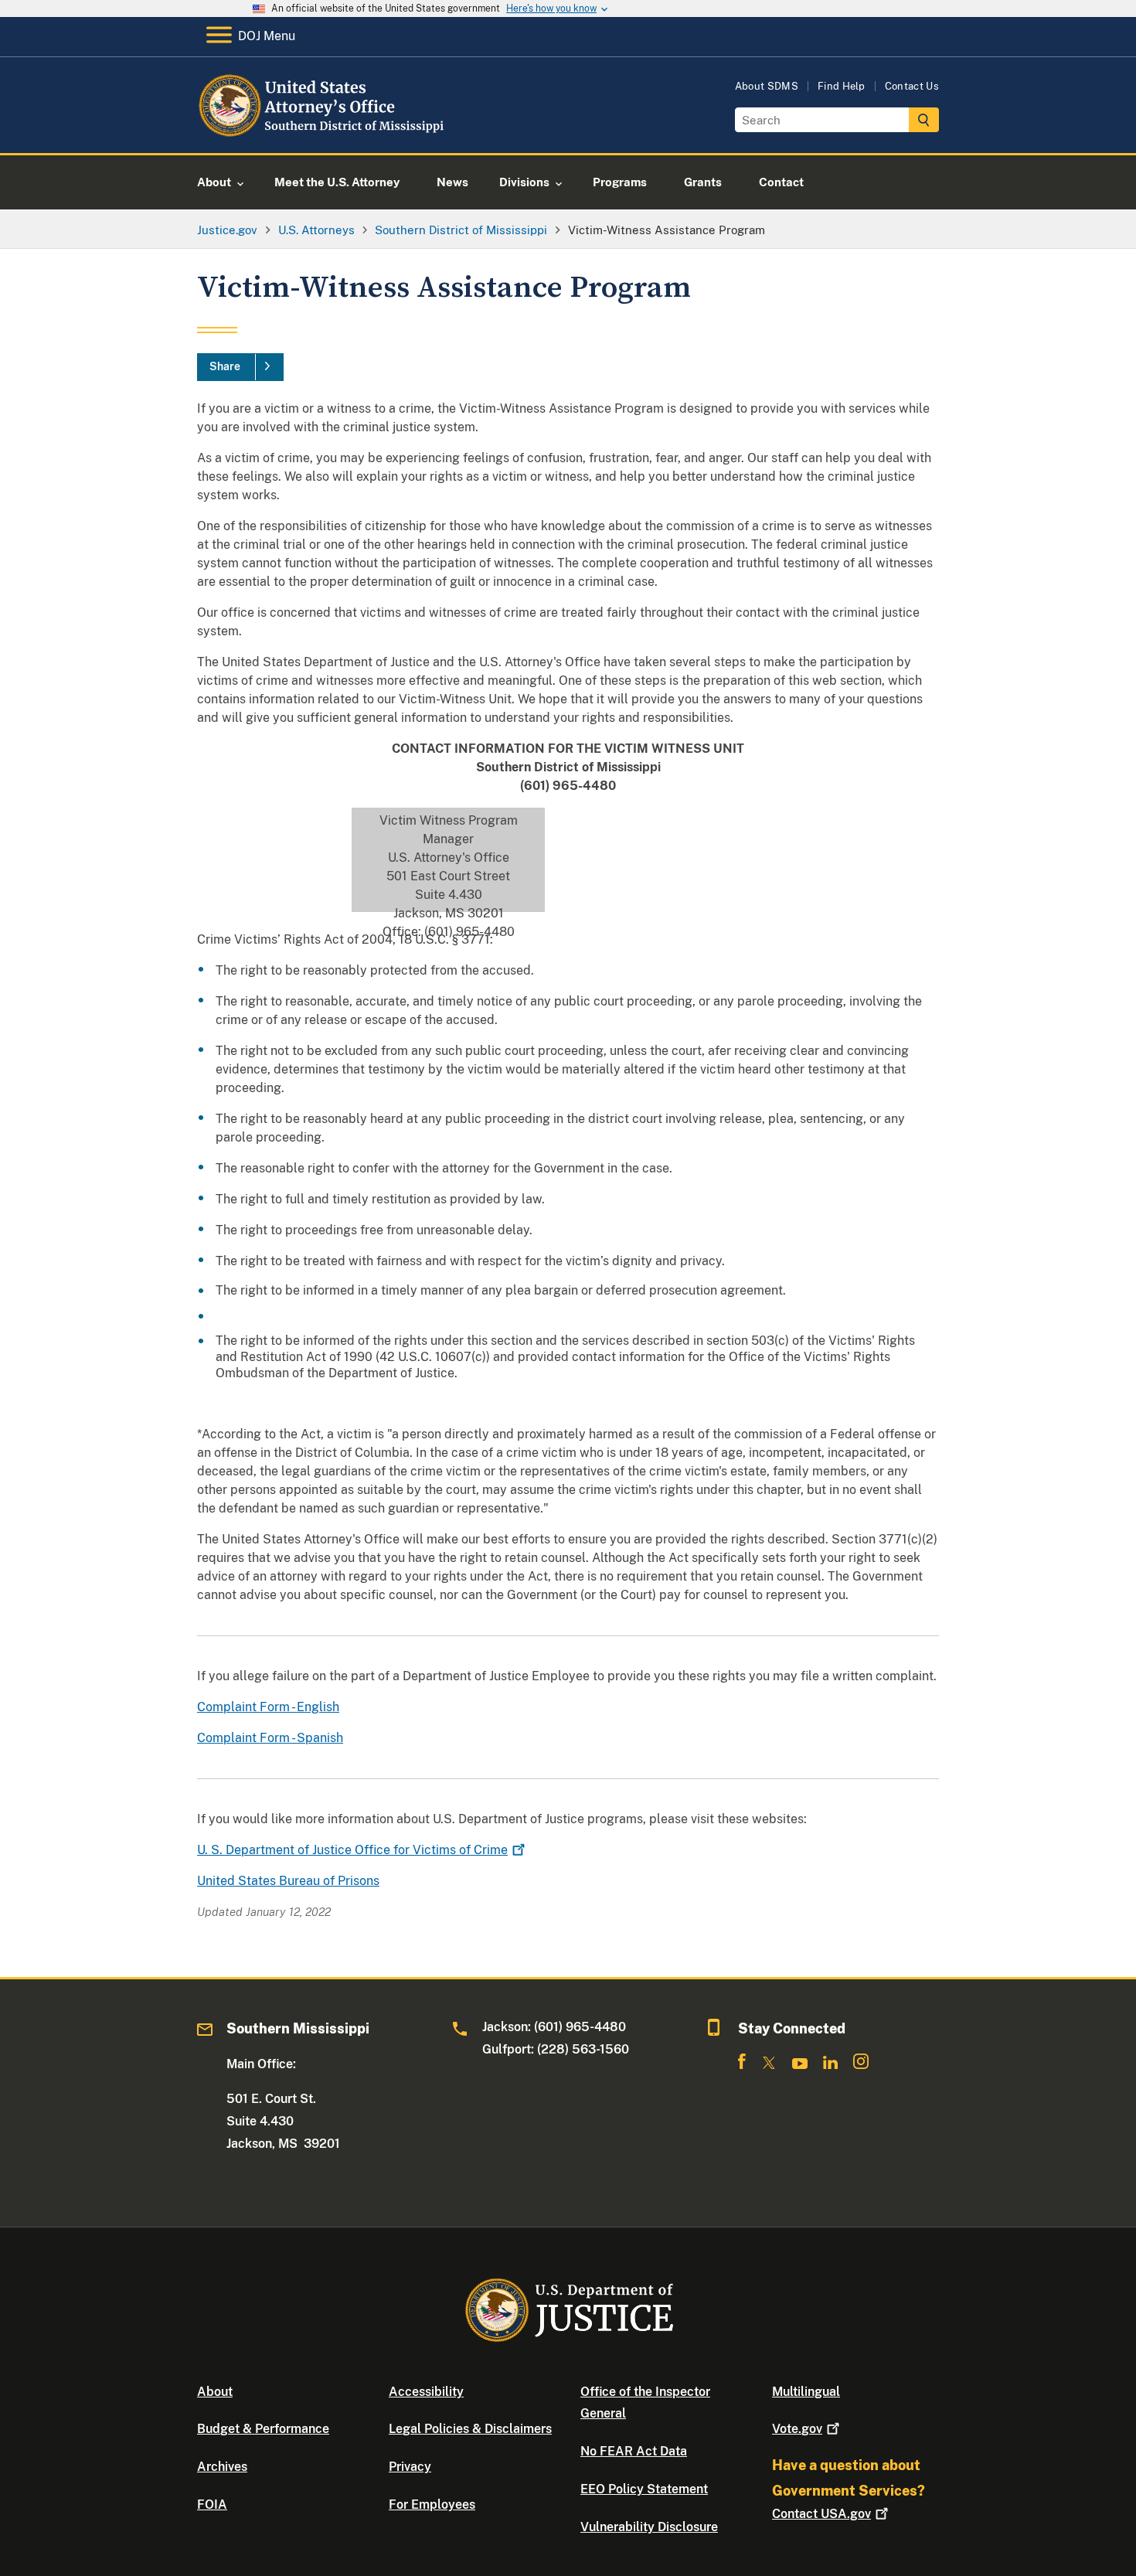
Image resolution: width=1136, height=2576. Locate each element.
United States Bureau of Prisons (288, 1881)
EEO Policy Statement (644, 2489)
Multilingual (806, 2392)
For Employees (432, 2505)
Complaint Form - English (268, 1707)
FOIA (212, 2505)
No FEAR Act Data (634, 2451)
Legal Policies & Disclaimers (470, 2429)
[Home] (323, 135)
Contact (821, 2514)
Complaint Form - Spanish (270, 1738)
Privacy (410, 2467)
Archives (222, 2467)
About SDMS (767, 86)
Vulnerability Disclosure (649, 2527)
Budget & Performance (263, 2429)
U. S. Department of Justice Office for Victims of (352, 1850)
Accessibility (426, 2392)
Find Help (842, 86)
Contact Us (912, 86)
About (215, 2392)
